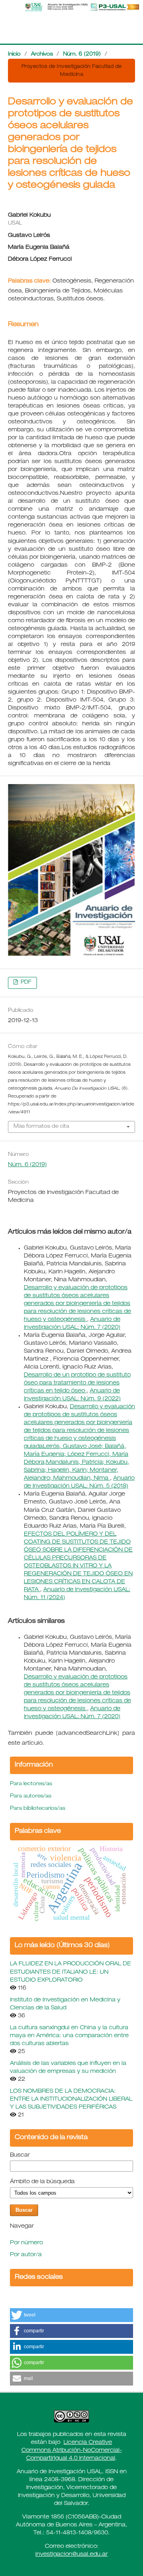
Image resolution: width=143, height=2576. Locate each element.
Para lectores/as (31, 1784)
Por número (26, 2243)
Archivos (42, 55)
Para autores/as (31, 1796)
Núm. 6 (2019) (82, 55)
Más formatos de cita (41, 1127)
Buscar (20, 2155)
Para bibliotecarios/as (38, 1809)
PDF (25, 983)
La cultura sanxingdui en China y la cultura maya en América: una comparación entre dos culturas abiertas (69, 2036)
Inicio (14, 55)
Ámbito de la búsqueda (42, 2182)
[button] (71, 2315)
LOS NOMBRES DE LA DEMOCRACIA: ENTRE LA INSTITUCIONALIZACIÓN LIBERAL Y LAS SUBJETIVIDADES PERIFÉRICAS (71, 2099)
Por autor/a (26, 2255)
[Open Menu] (8, 8)
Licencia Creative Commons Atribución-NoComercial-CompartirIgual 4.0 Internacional (72, 2451)
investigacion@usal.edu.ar (71, 2555)
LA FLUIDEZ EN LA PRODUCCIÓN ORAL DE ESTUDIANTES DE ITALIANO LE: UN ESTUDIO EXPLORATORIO (71, 1972)
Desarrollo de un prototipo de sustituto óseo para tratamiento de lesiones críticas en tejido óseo (77, 1383)
